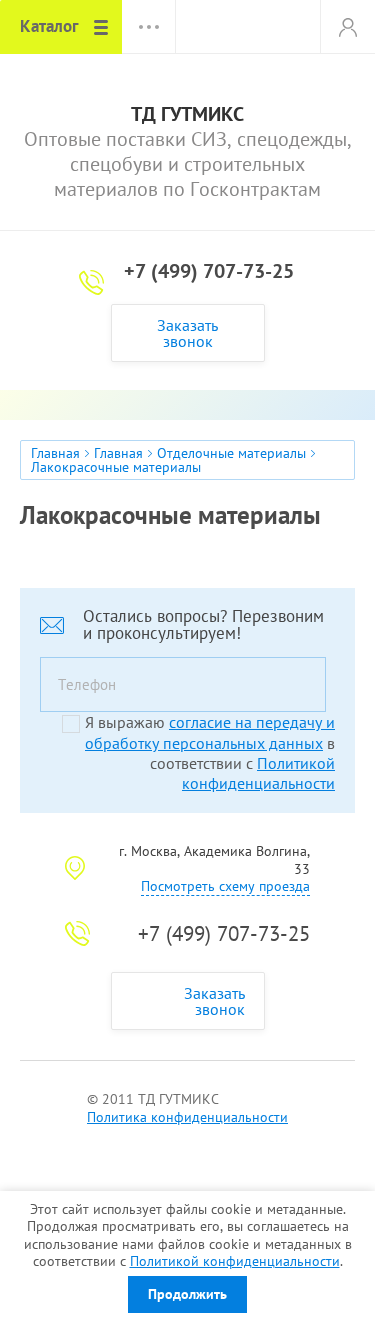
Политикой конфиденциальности (235, 1261)
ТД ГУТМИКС (187, 114)
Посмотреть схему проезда (225, 886)
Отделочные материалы (231, 453)
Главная (55, 453)
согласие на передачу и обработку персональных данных (210, 732)
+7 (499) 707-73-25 (209, 271)
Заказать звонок (187, 333)
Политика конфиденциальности (187, 1117)
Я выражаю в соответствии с (210, 752)
